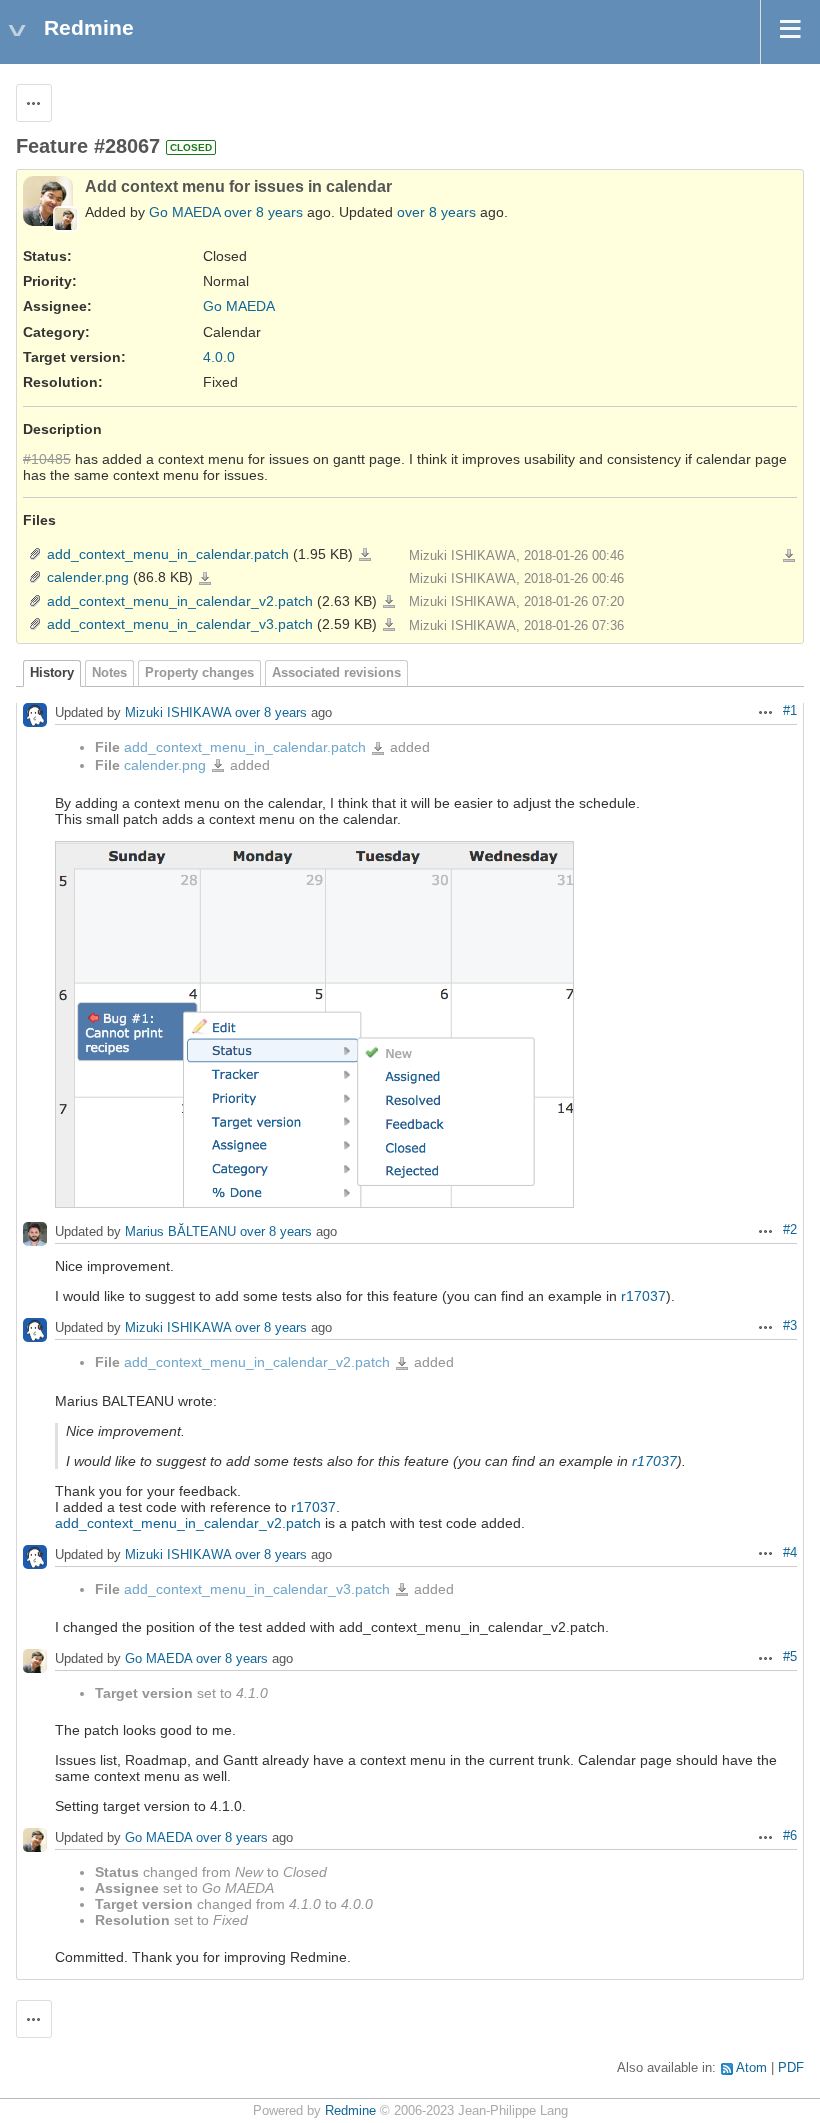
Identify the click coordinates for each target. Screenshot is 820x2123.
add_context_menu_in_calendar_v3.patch (180, 624)
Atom (751, 2068)
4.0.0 (219, 357)
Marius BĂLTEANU (180, 1232)
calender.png (88, 577)
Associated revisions (336, 673)
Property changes (199, 673)
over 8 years (263, 212)
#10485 (47, 459)
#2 (790, 1230)
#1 (790, 711)
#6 (790, 1836)
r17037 (643, 1296)
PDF (791, 2068)
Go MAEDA (184, 212)
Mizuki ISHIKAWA (178, 713)
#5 (790, 1657)
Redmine (350, 2111)
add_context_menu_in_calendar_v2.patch (180, 601)
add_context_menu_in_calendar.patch (168, 554)
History (52, 673)
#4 (790, 1553)
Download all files (789, 556)
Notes (109, 673)
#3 (790, 1326)
